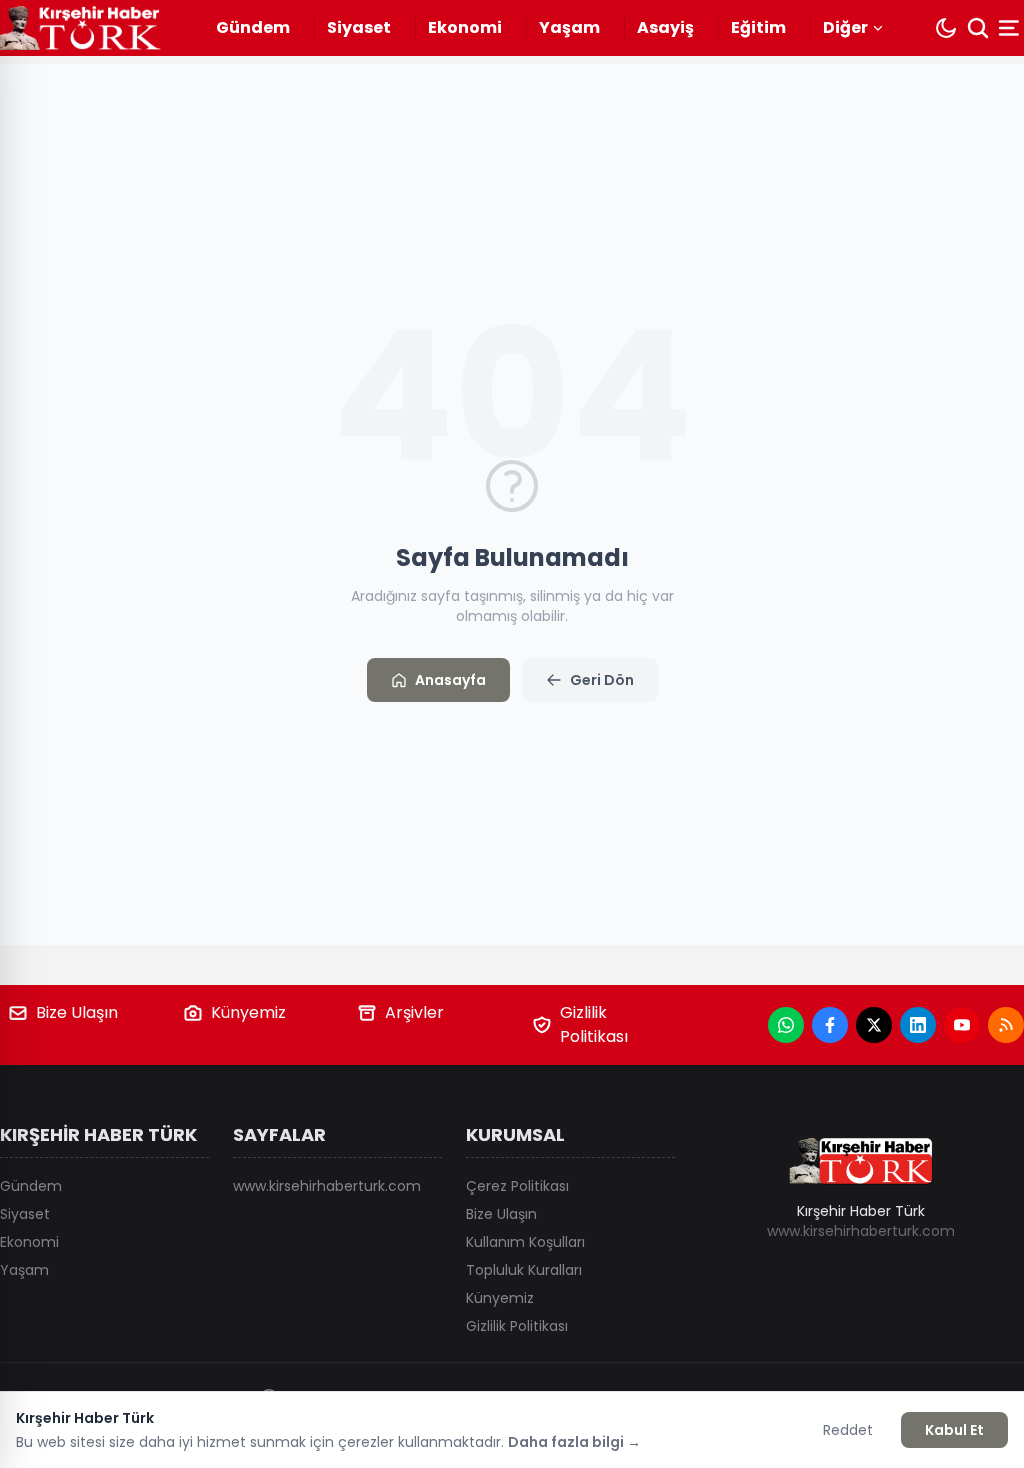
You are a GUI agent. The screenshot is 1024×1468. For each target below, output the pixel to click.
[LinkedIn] (918, 1025)
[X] (874, 1025)
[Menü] (1011, 28)
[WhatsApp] (786, 1025)
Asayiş (665, 27)
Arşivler (414, 1012)
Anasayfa (450, 680)
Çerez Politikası (517, 1186)
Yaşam (569, 27)
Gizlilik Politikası (594, 1024)
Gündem (253, 27)
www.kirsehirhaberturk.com (327, 1186)
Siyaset (359, 27)
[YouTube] (962, 1025)
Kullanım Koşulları (525, 1242)
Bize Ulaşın (77, 1012)
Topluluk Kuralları (524, 1270)
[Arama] (978, 28)
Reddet (848, 1430)
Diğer (845, 27)
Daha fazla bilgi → (574, 1442)
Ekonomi (465, 27)
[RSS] (1006, 1025)
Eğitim (758, 27)
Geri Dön (602, 680)
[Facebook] (830, 1025)
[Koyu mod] (946, 28)
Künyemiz (248, 1012)
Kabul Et (954, 1430)
